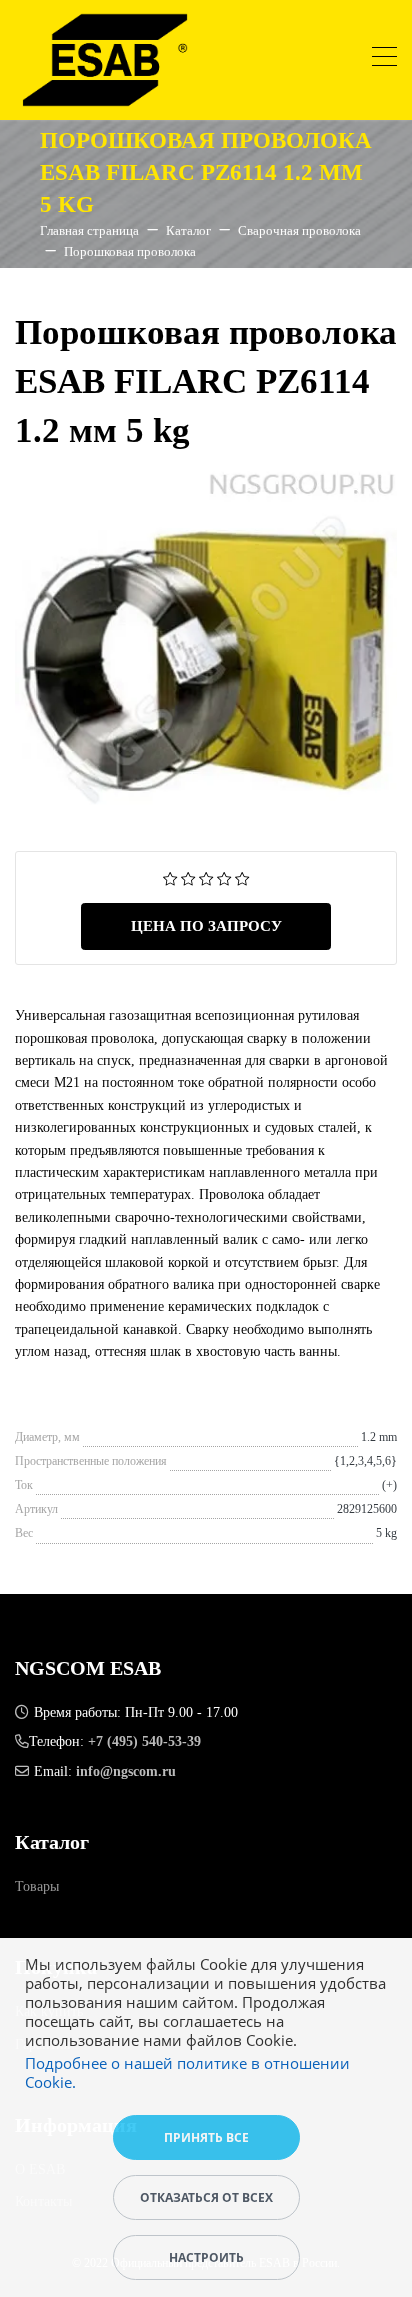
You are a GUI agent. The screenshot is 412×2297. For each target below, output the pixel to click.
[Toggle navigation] (384, 59)
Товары (37, 1886)
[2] (188, 877)
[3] (206, 877)
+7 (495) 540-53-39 (144, 1741)
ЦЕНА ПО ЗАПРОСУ (206, 926)
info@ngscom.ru (126, 1771)
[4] (224, 877)
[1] (170, 877)
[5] (242, 877)
